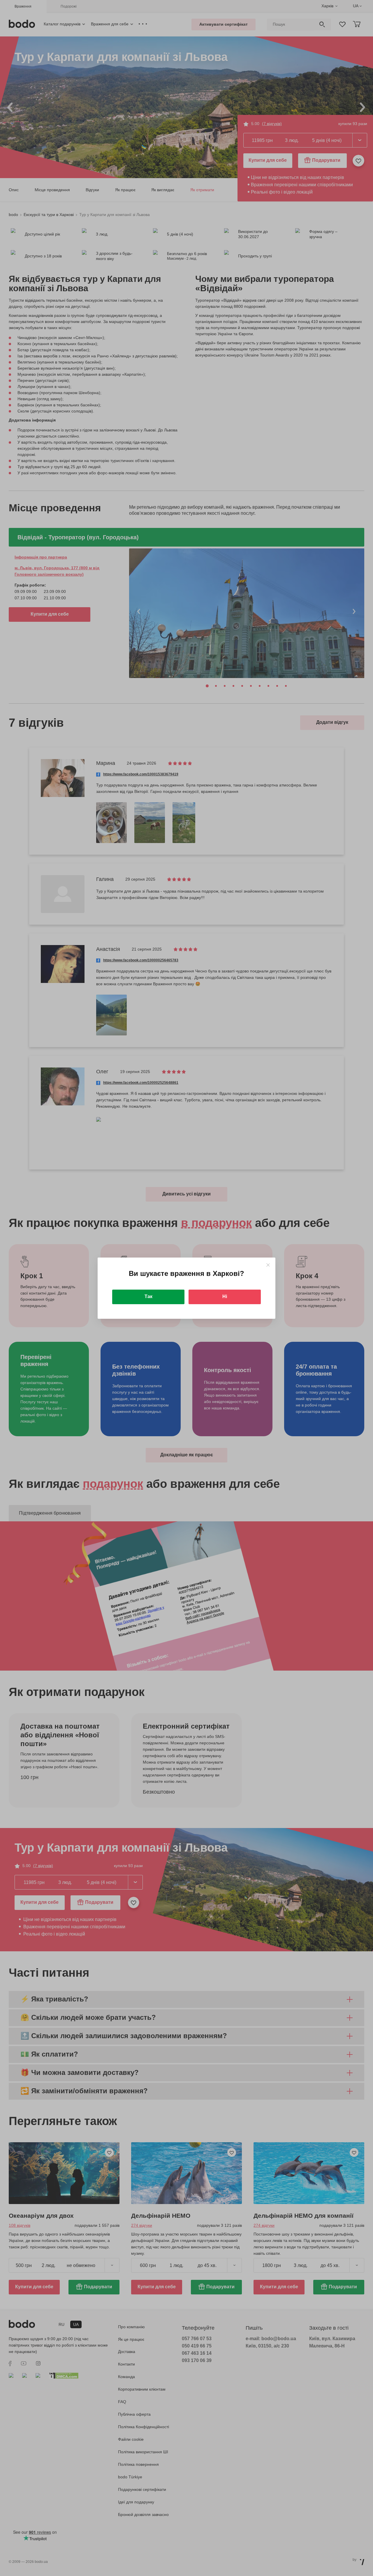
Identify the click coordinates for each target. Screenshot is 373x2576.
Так (148, 1296)
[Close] (268, 1265)
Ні (225, 1296)
